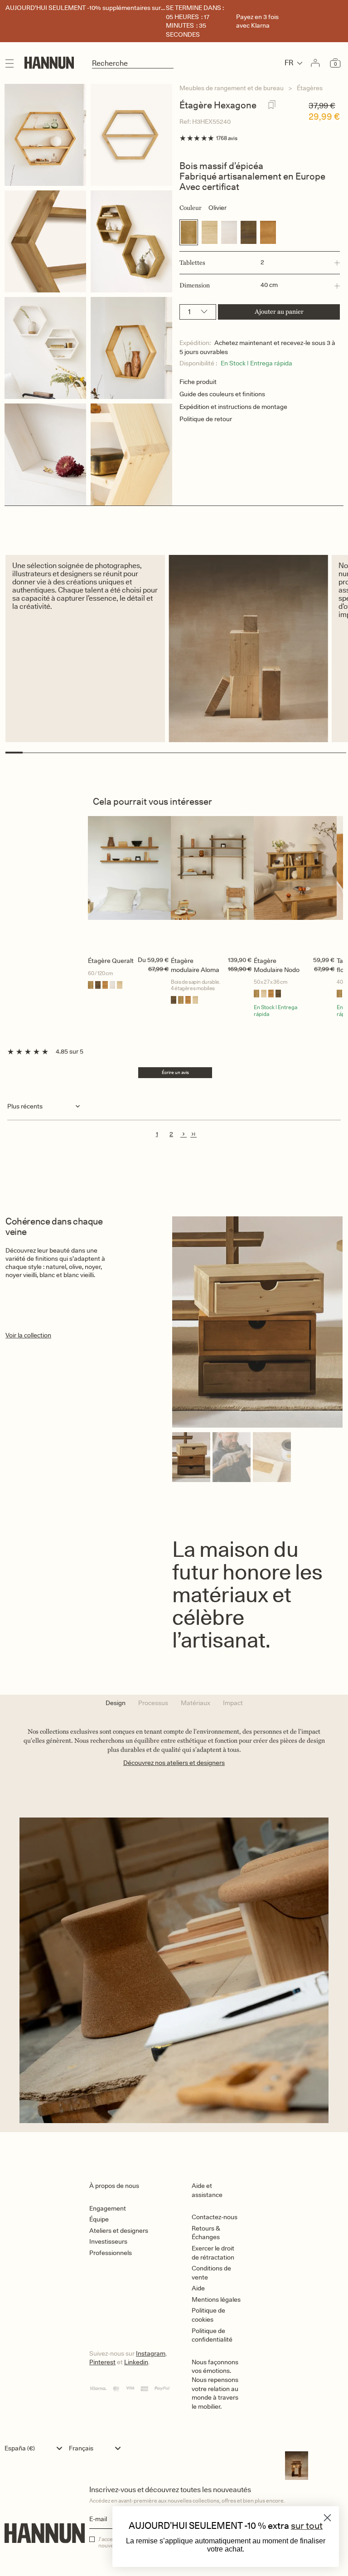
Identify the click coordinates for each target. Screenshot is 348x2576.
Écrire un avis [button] (175, 1072)
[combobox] (36, 2448)
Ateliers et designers (119, 2231)
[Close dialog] (327, 2518)
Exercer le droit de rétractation (213, 2253)
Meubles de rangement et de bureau (232, 88)
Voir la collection (28, 1335)
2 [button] (171, 1134)
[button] (260, 263)
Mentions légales (216, 2299)
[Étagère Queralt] (129, 884)
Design (116, 1703)
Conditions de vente (211, 2273)
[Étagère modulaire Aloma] (212, 884)
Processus (153, 1703)
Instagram (151, 2353)
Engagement (108, 2208)
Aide (198, 2288)
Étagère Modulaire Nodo (277, 965)
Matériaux (196, 1703)
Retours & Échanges (206, 2233)
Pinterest (102, 2362)
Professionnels (111, 2253)
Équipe (99, 2219)
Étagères (310, 88)
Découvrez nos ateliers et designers (174, 1763)
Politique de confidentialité (212, 2335)
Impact (233, 1703)
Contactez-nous (215, 2217)
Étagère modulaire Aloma (195, 965)
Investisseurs (108, 2241)
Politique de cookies (208, 2315)
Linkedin (136, 2362)
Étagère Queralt (111, 961)
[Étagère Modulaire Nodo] (295, 884)
